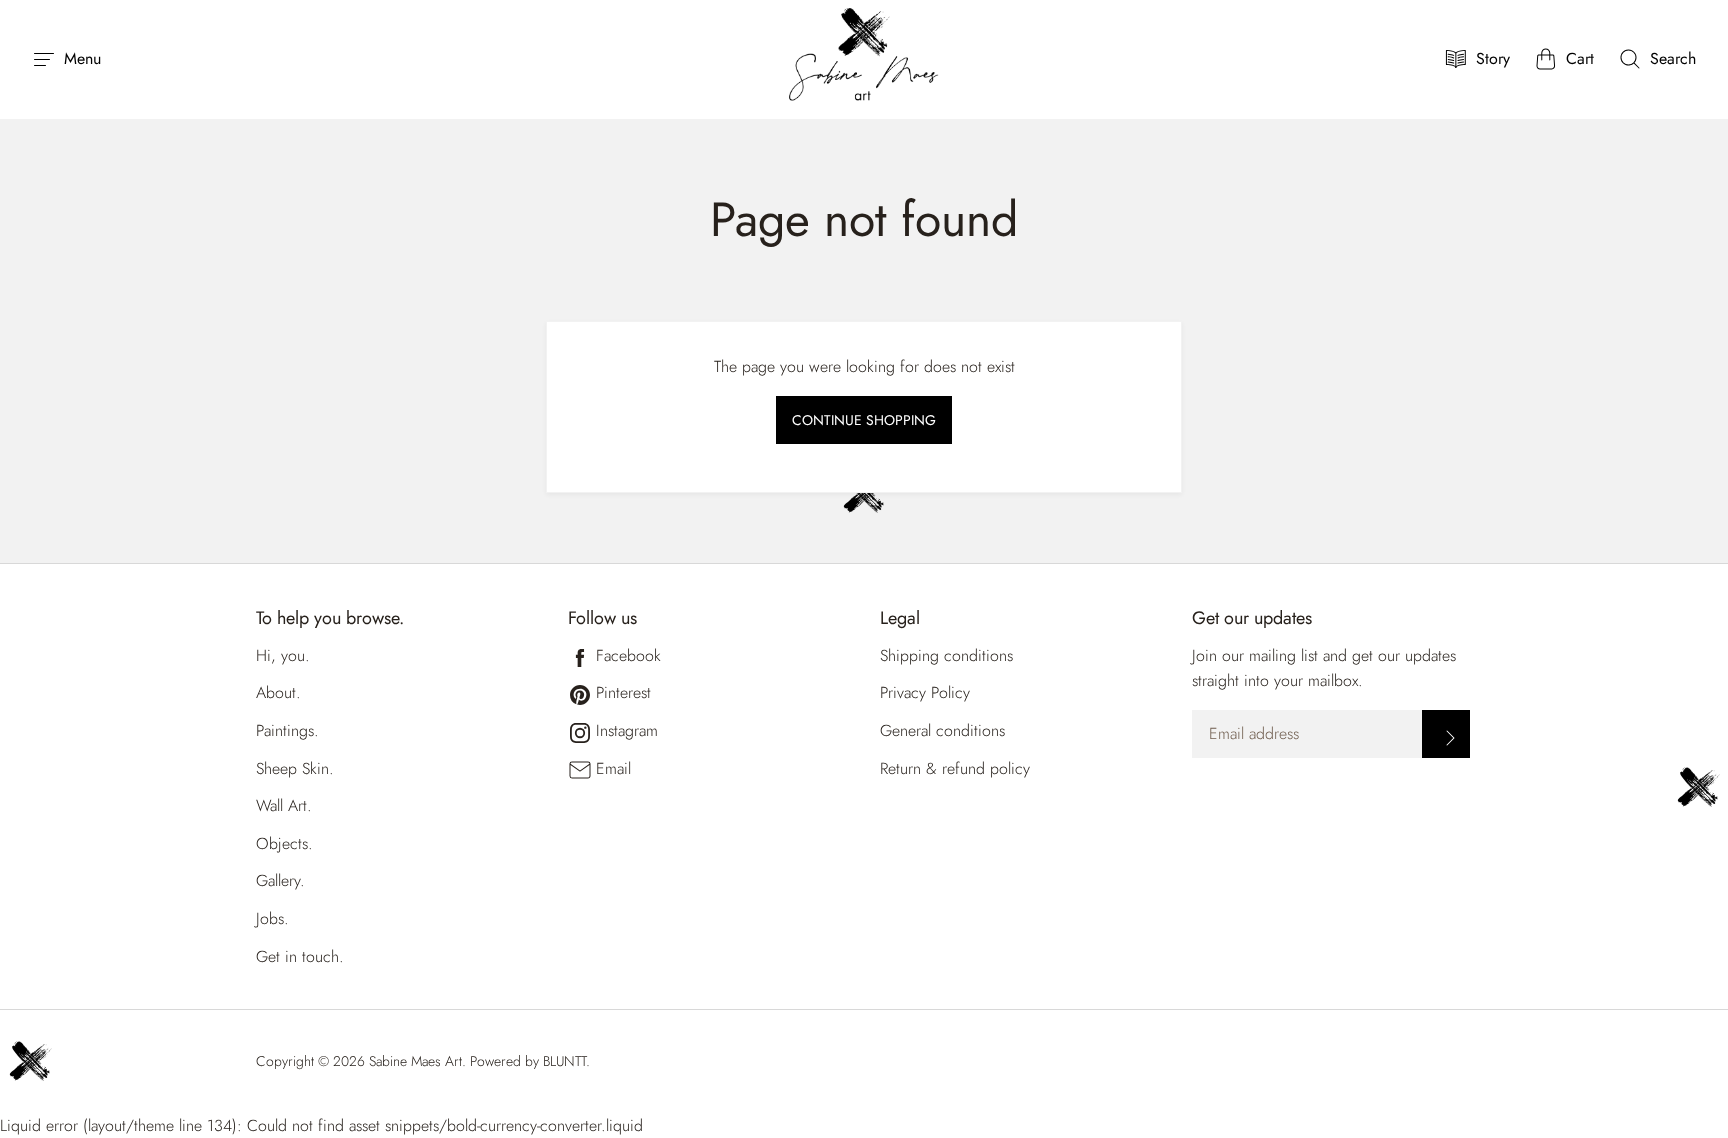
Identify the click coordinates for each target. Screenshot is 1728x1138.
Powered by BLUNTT (528, 1061)
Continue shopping (864, 420)
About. (278, 692)
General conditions (942, 730)
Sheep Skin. (295, 768)
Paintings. (287, 730)
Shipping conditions (946, 655)
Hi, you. (283, 655)
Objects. (284, 843)
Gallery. (280, 880)
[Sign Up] (1446, 734)
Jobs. (272, 918)
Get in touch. (300, 956)
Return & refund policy (955, 768)
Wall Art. (284, 805)
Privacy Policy (925, 692)
